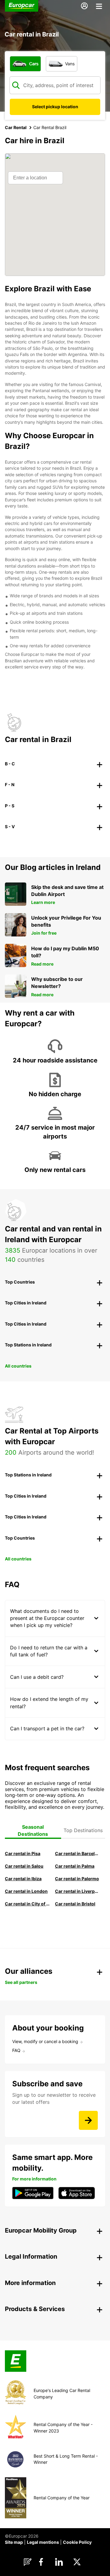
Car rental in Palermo (77, 1879)
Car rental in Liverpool (78, 1891)
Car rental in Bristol (75, 1904)
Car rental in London (26, 1891)
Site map (14, 2542)
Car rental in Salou (24, 1866)
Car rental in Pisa (23, 1853)
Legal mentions (43, 2542)
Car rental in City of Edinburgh (28, 1904)
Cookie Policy (77, 2542)
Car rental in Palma (75, 1866)
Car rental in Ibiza (23, 1879)
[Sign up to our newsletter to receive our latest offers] (88, 2120)
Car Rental (16, 127)
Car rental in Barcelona (78, 1853)
